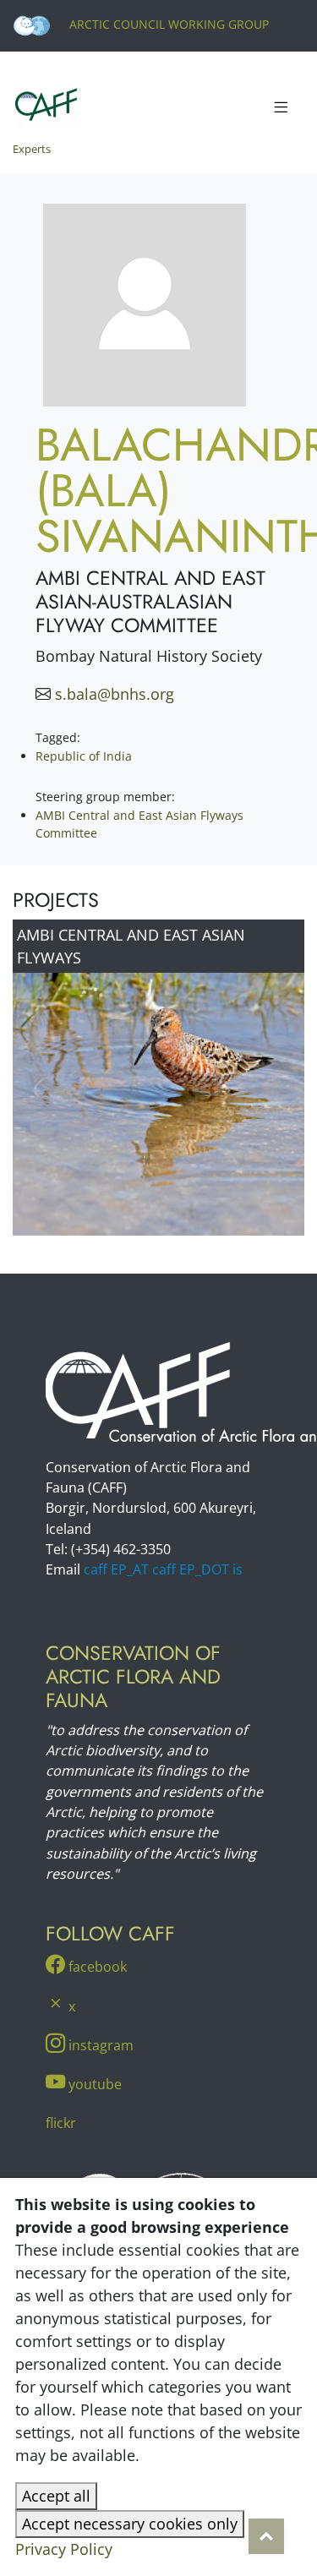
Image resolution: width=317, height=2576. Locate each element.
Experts (32, 149)
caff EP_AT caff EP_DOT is (163, 1569)
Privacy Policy (64, 2549)
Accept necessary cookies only (130, 2524)
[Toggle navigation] (281, 108)
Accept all (56, 2496)
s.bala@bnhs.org (115, 694)
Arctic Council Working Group (167, 24)
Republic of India (84, 756)
